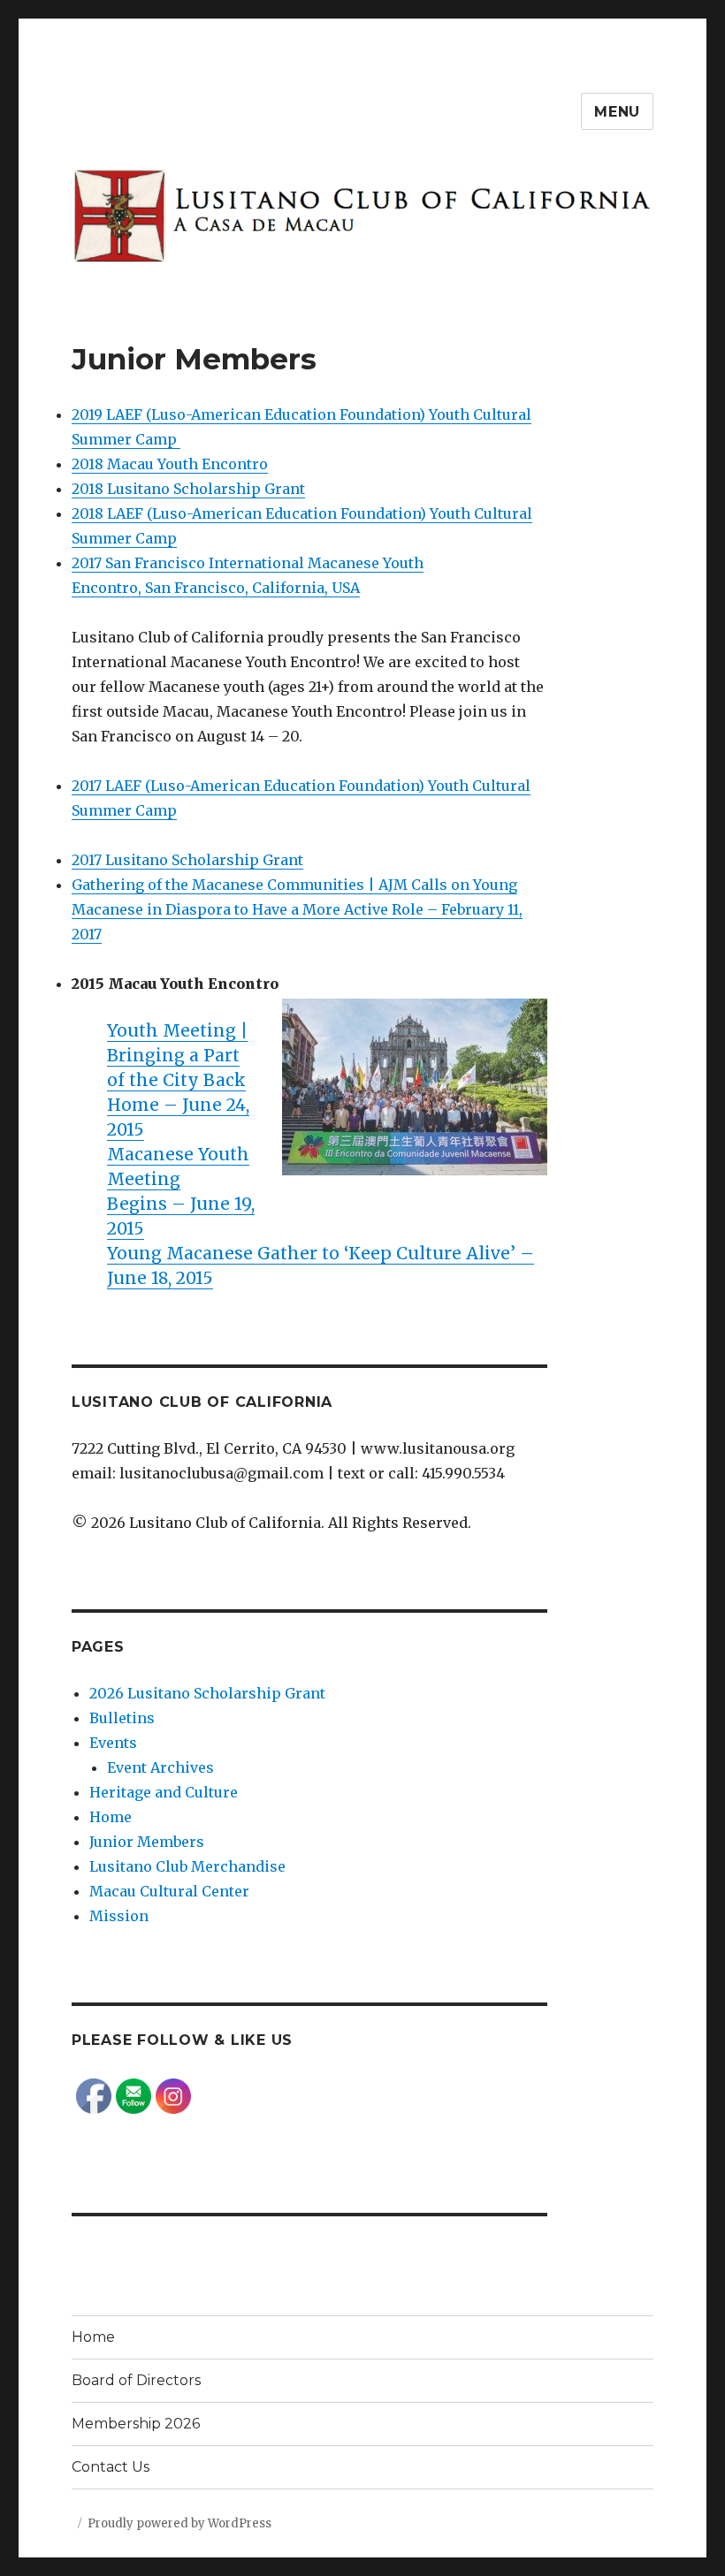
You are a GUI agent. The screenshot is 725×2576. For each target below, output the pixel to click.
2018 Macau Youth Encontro (170, 464)
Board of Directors (136, 2380)
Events (113, 1743)
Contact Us (111, 2467)
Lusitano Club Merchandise (187, 1866)
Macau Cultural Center (169, 1891)
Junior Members (147, 1842)
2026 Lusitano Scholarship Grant (207, 1693)
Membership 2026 (136, 2424)
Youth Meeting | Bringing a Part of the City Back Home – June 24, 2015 (178, 1080)
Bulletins (122, 1718)
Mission (119, 1916)
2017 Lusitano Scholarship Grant (187, 860)
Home (111, 1817)
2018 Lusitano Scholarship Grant (188, 489)
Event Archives (160, 1767)
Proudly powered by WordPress (179, 2523)
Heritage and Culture (164, 1792)
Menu (617, 112)
